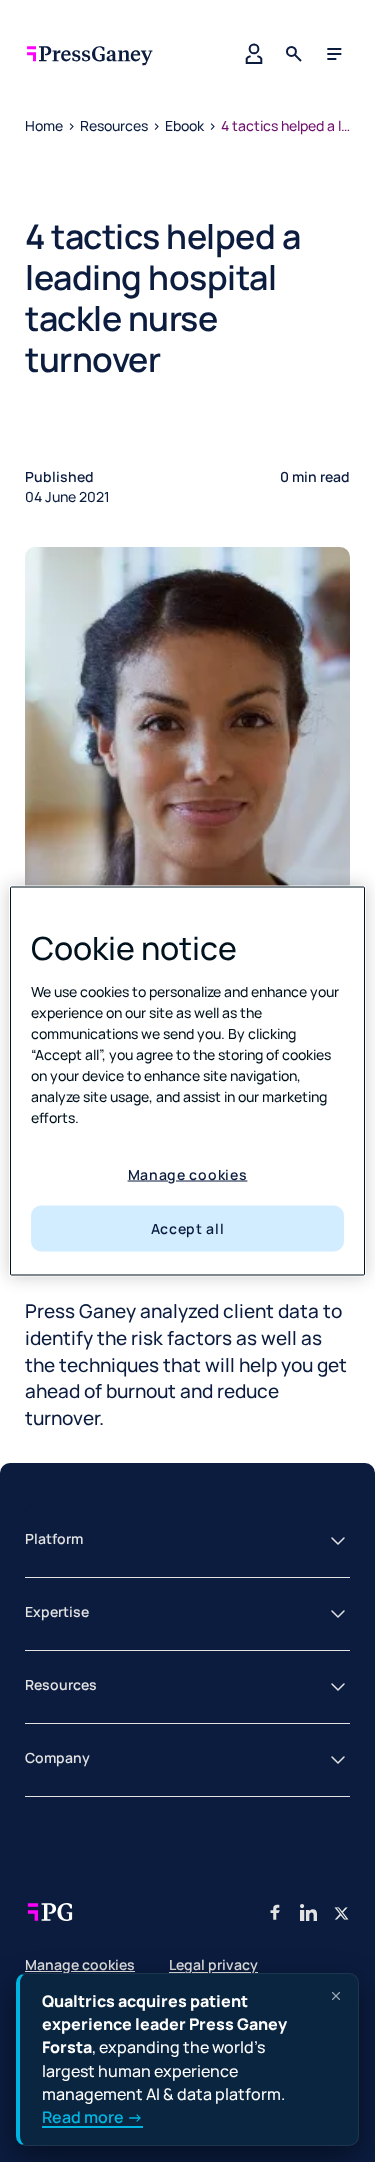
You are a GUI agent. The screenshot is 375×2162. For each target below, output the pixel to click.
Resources (114, 125)
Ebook (184, 125)
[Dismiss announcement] (336, 1996)
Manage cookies (188, 1173)
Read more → (92, 2117)
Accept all (188, 1228)
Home (44, 125)
